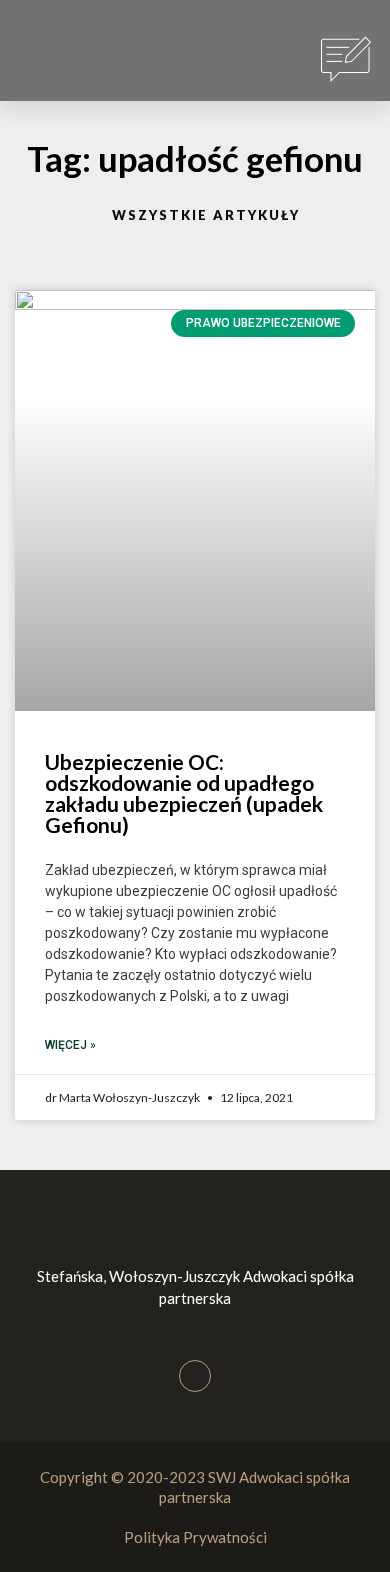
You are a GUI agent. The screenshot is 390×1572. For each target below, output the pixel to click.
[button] (51, 60)
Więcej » (70, 1045)
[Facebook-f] (195, 1376)
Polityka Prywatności (195, 1537)
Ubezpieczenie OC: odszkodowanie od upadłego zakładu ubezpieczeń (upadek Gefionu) (184, 793)
